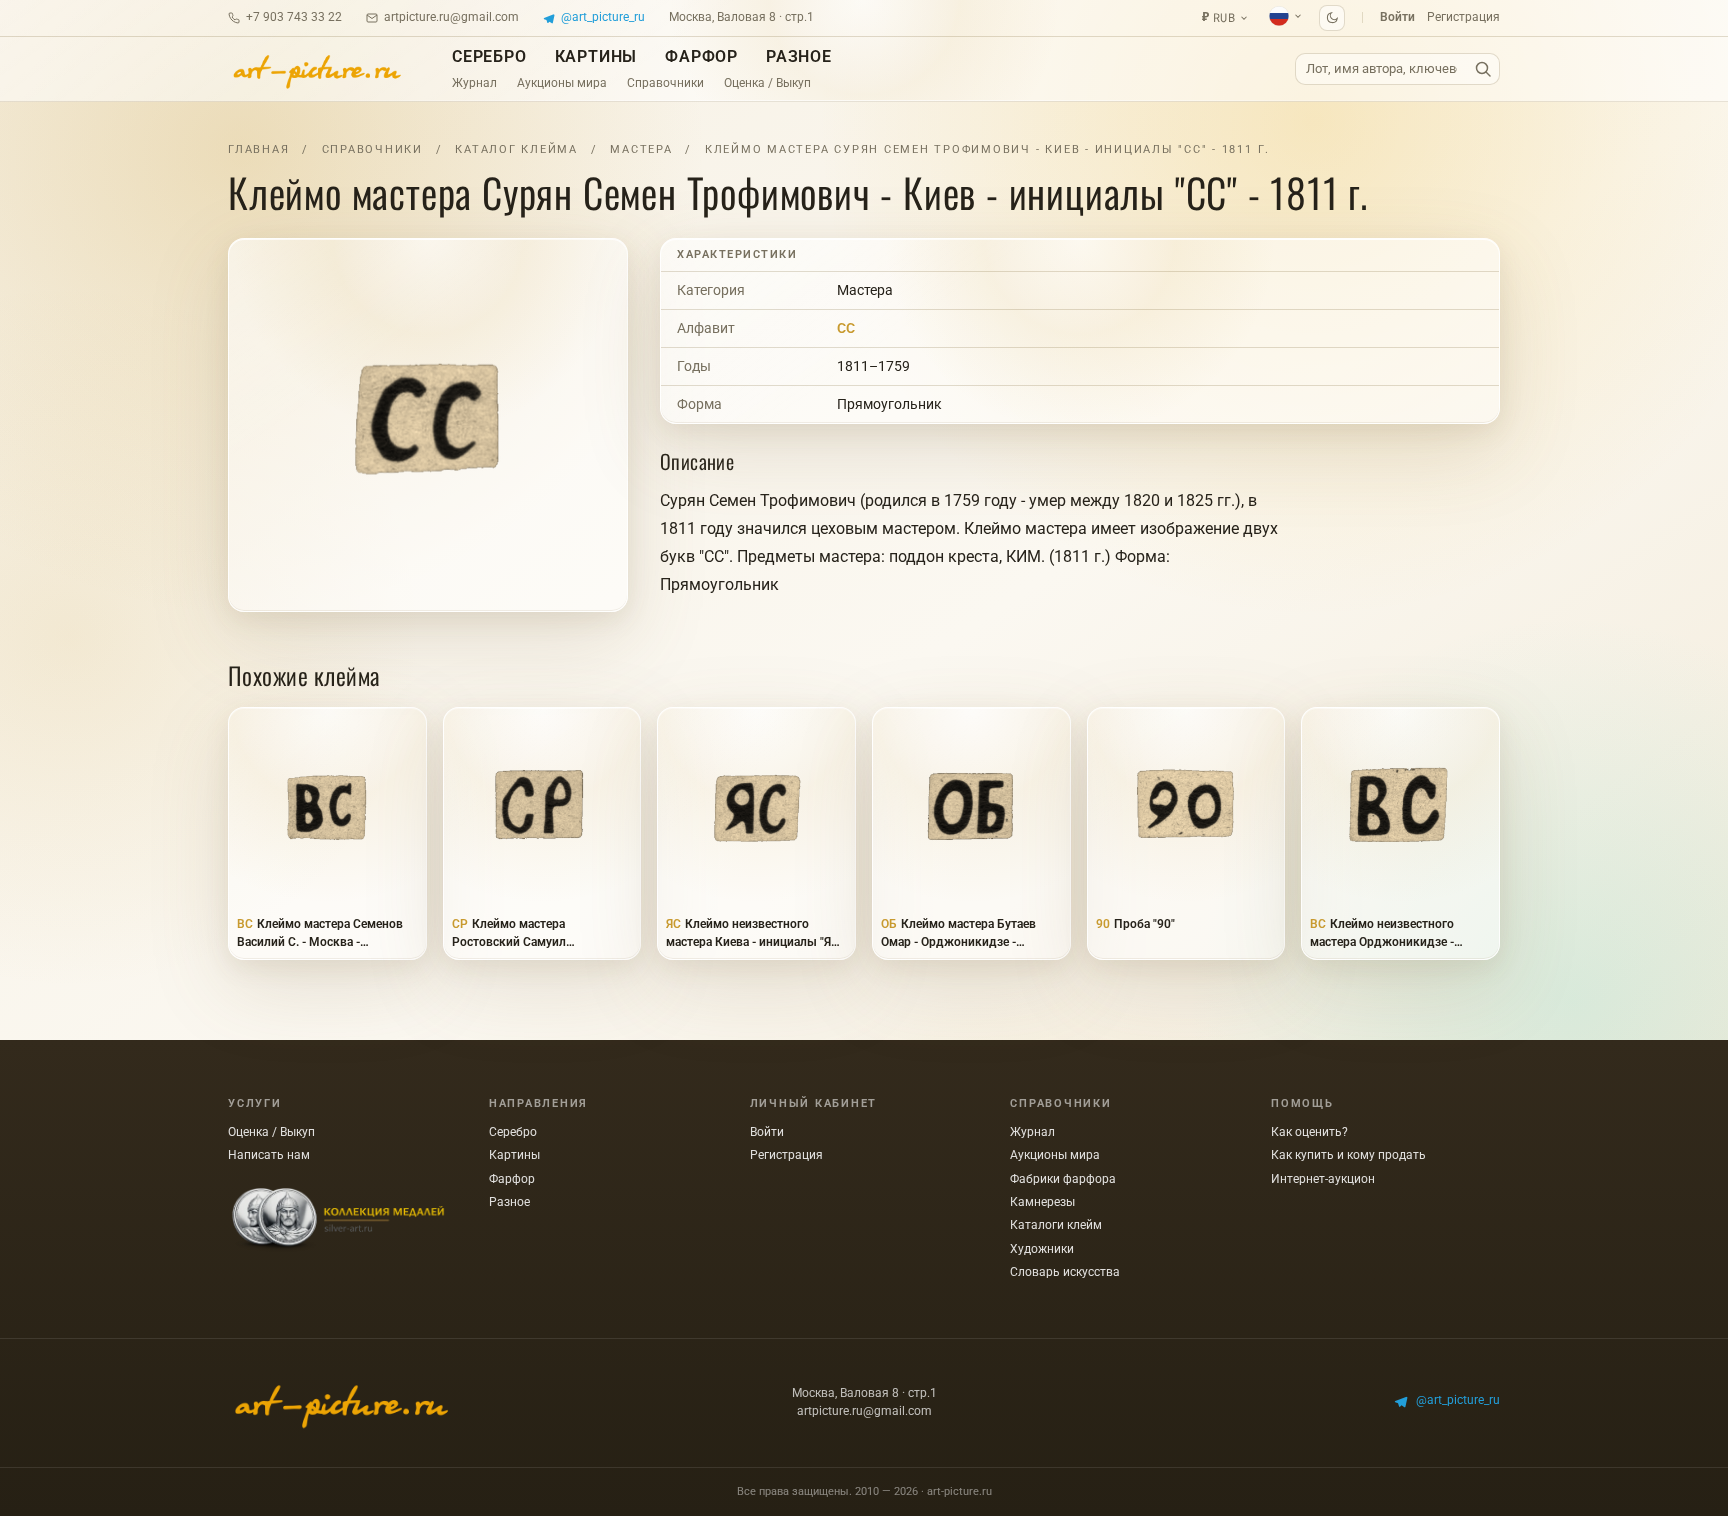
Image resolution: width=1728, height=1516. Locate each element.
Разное (799, 56)
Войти (1397, 17)
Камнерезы (1042, 1202)
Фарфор (701, 56)
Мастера (641, 149)
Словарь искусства (1065, 1272)
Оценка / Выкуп (767, 83)
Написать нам (269, 1155)
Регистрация (1463, 17)
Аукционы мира (562, 83)
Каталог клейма (516, 149)
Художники (1042, 1249)
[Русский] (1286, 16)
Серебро (489, 56)
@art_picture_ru (603, 17)
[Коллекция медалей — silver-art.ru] (338, 1220)
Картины (596, 56)
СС (846, 328)
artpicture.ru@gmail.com (451, 17)
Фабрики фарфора (1063, 1179)
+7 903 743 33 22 (294, 17)
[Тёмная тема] (1332, 18)
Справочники (665, 83)
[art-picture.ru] (316, 69)
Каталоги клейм (1056, 1225)
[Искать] (1483, 69)
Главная (258, 149)
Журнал (474, 83)
